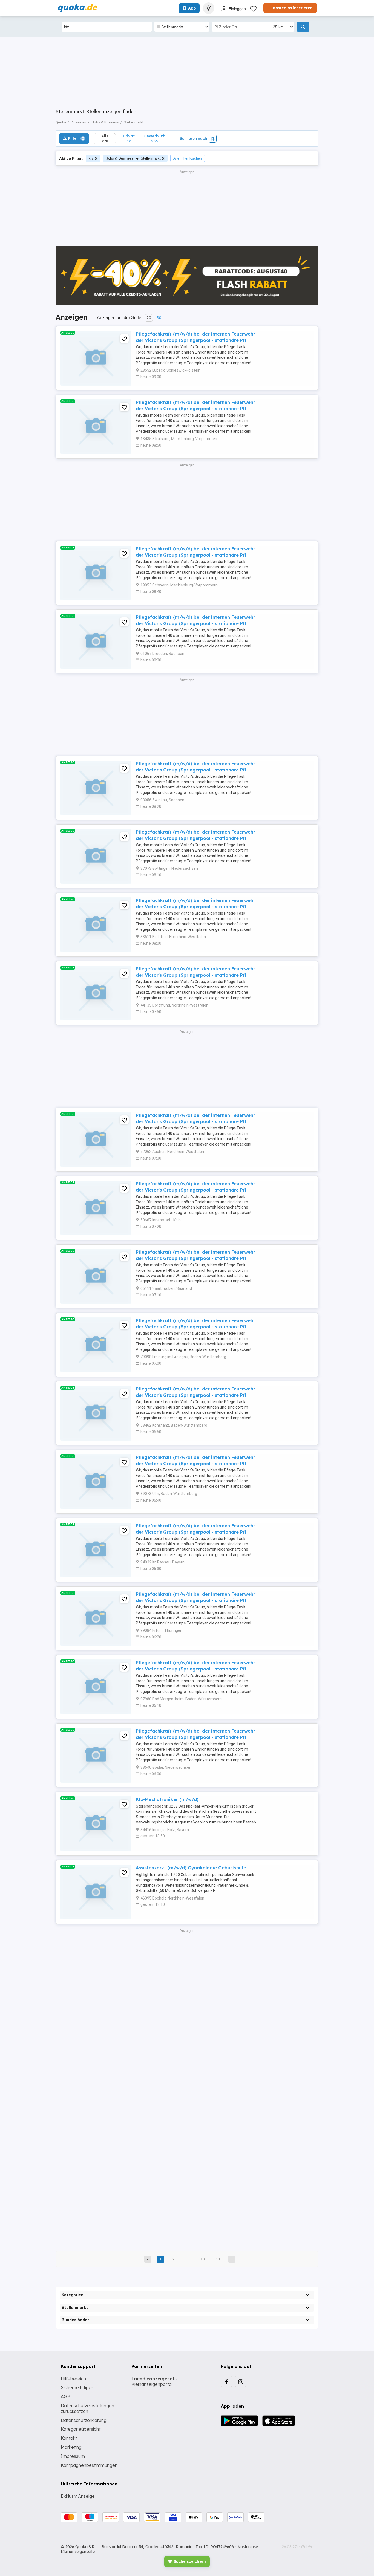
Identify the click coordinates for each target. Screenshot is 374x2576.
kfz (91, 158)
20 (149, 318)
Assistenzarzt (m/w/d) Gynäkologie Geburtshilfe (191, 1868)
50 (159, 318)
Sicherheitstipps (77, 2387)
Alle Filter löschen (188, 158)
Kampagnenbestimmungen (89, 2465)
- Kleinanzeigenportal (155, 2382)
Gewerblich (154, 138)
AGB (66, 2396)
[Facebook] (226, 2381)
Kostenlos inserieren (292, 8)
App (192, 8)
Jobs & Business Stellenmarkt (133, 158)
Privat (129, 138)
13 (203, 2259)
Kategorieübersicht (81, 2429)
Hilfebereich (73, 2379)
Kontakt (69, 2438)
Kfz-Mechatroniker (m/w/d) (167, 1799)
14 (218, 2259)
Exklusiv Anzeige (78, 2496)
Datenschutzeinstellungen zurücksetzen (87, 2408)
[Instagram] (241, 2381)
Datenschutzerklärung (84, 2420)
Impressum (73, 2456)
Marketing (71, 2447)
